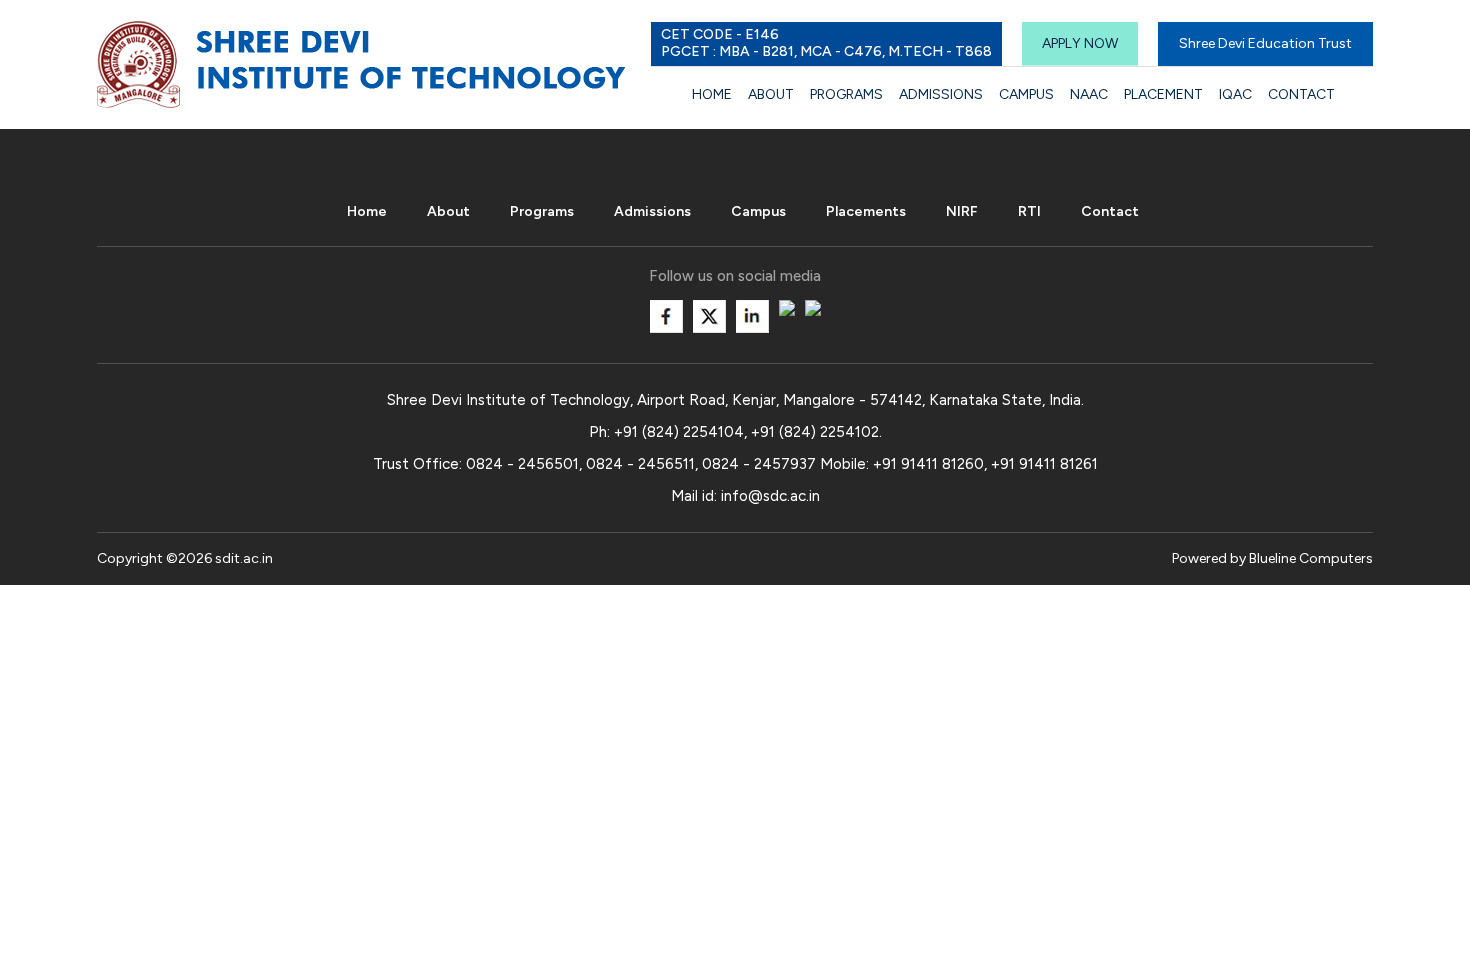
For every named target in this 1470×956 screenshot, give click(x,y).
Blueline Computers (1311, 558)
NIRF (962, 211)
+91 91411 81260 (928, 464)
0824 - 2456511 (640, 464)
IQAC (1235, 94)
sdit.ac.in (244, 558)
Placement (1163, 94)
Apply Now (1080, 43)
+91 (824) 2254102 (815, 432)
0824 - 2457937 (759, 464)
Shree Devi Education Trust (1265, 43)
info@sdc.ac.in (770, 496)
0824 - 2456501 (522, 464)
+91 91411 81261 (1044, 464)
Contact (1301, 94)
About (771, 94)
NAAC (1089, 94)
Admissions (941, 94)
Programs (846, 94)
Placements (866, 211)
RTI (1029, 211)
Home (712, 94)
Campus (1026, 94)
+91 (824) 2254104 (679, 432)
